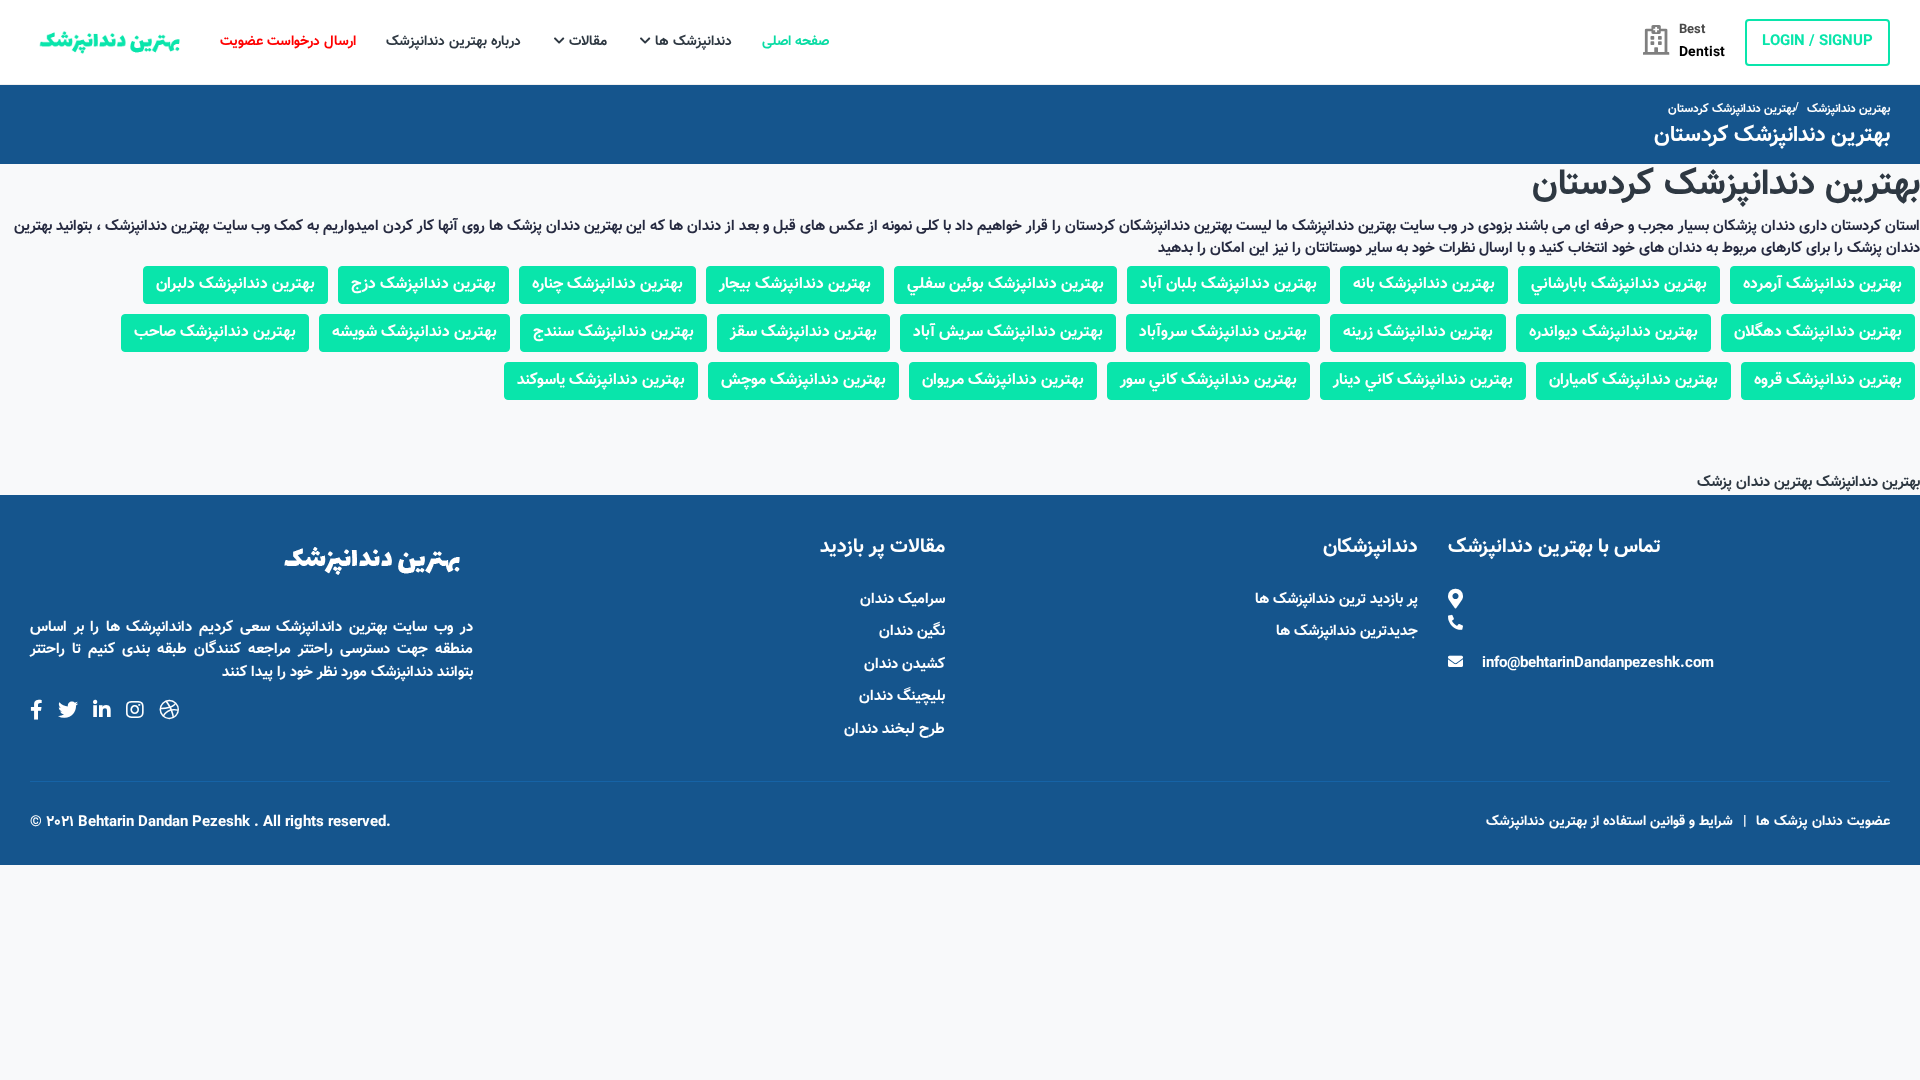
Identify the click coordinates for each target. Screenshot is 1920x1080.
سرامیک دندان (902, 599)
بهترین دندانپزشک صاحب (215, 332)
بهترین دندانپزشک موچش (803, 380)
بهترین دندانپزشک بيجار (795, 284)
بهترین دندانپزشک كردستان (1731, 109)
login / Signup (1817, 41)
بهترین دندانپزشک (1848, 109)
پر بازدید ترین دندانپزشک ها (1336, 599)
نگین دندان (912, 631)
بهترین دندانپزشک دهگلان (1818, 332)
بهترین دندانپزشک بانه (1424, 284)
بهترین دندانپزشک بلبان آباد (1228, 284)
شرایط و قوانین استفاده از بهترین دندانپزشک (1609, 822)
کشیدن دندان (904, 664)
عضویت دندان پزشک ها (1823, 822)
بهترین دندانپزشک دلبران (235, 284)
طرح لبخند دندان (894, 729)
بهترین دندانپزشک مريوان (1003, 380)
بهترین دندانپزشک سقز (803, 332)
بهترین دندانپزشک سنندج (613, 332)
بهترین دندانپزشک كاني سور (1208, 380)
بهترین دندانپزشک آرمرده (1822, 284)
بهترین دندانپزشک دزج (423, 284)
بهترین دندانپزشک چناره (607, 284)
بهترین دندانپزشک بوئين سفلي (1005, 284)
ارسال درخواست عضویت (288, 42)
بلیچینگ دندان (902, 696)
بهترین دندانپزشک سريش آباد (1008, 332)
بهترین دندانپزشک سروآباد (1223, 332)
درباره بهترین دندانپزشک (453, 42)
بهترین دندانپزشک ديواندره (1613, 332)
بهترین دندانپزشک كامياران (1633, 380)
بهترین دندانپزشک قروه (1828, 380)
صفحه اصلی (795, 42)
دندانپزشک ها (691, 42)
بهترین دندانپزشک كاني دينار (1423, 380)
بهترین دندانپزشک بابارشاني (1619, 284)
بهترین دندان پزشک (1754, 482)
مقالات (586, 42)
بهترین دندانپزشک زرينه (1418, 332)
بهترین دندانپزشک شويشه (414, 332)
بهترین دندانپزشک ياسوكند (601, 380)
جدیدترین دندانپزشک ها (1347, 631)
